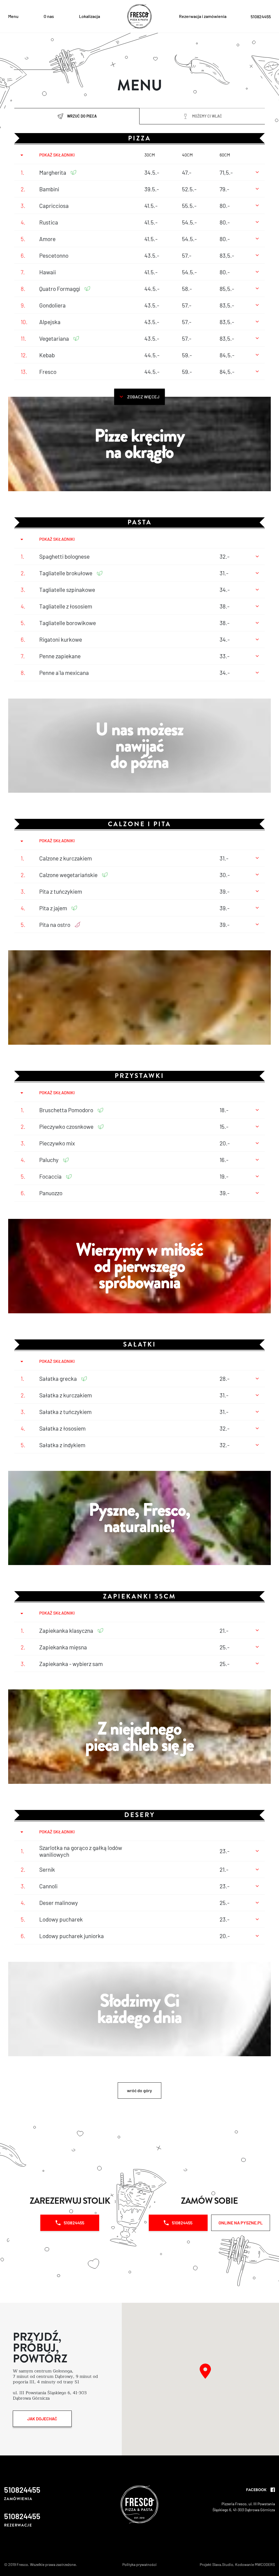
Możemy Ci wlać (207, 116)
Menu (13, 16)
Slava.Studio (223, 2564)
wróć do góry (139, 2090)
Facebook (256, 2490)
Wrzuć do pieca (82, 116)
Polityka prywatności (139, 2564)
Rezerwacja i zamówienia (203, 16)
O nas (49, 16)
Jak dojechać (42, 2419)
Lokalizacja (90, 16)
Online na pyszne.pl (241, 2223)
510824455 (74, 2223)
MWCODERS (265, 2564)
